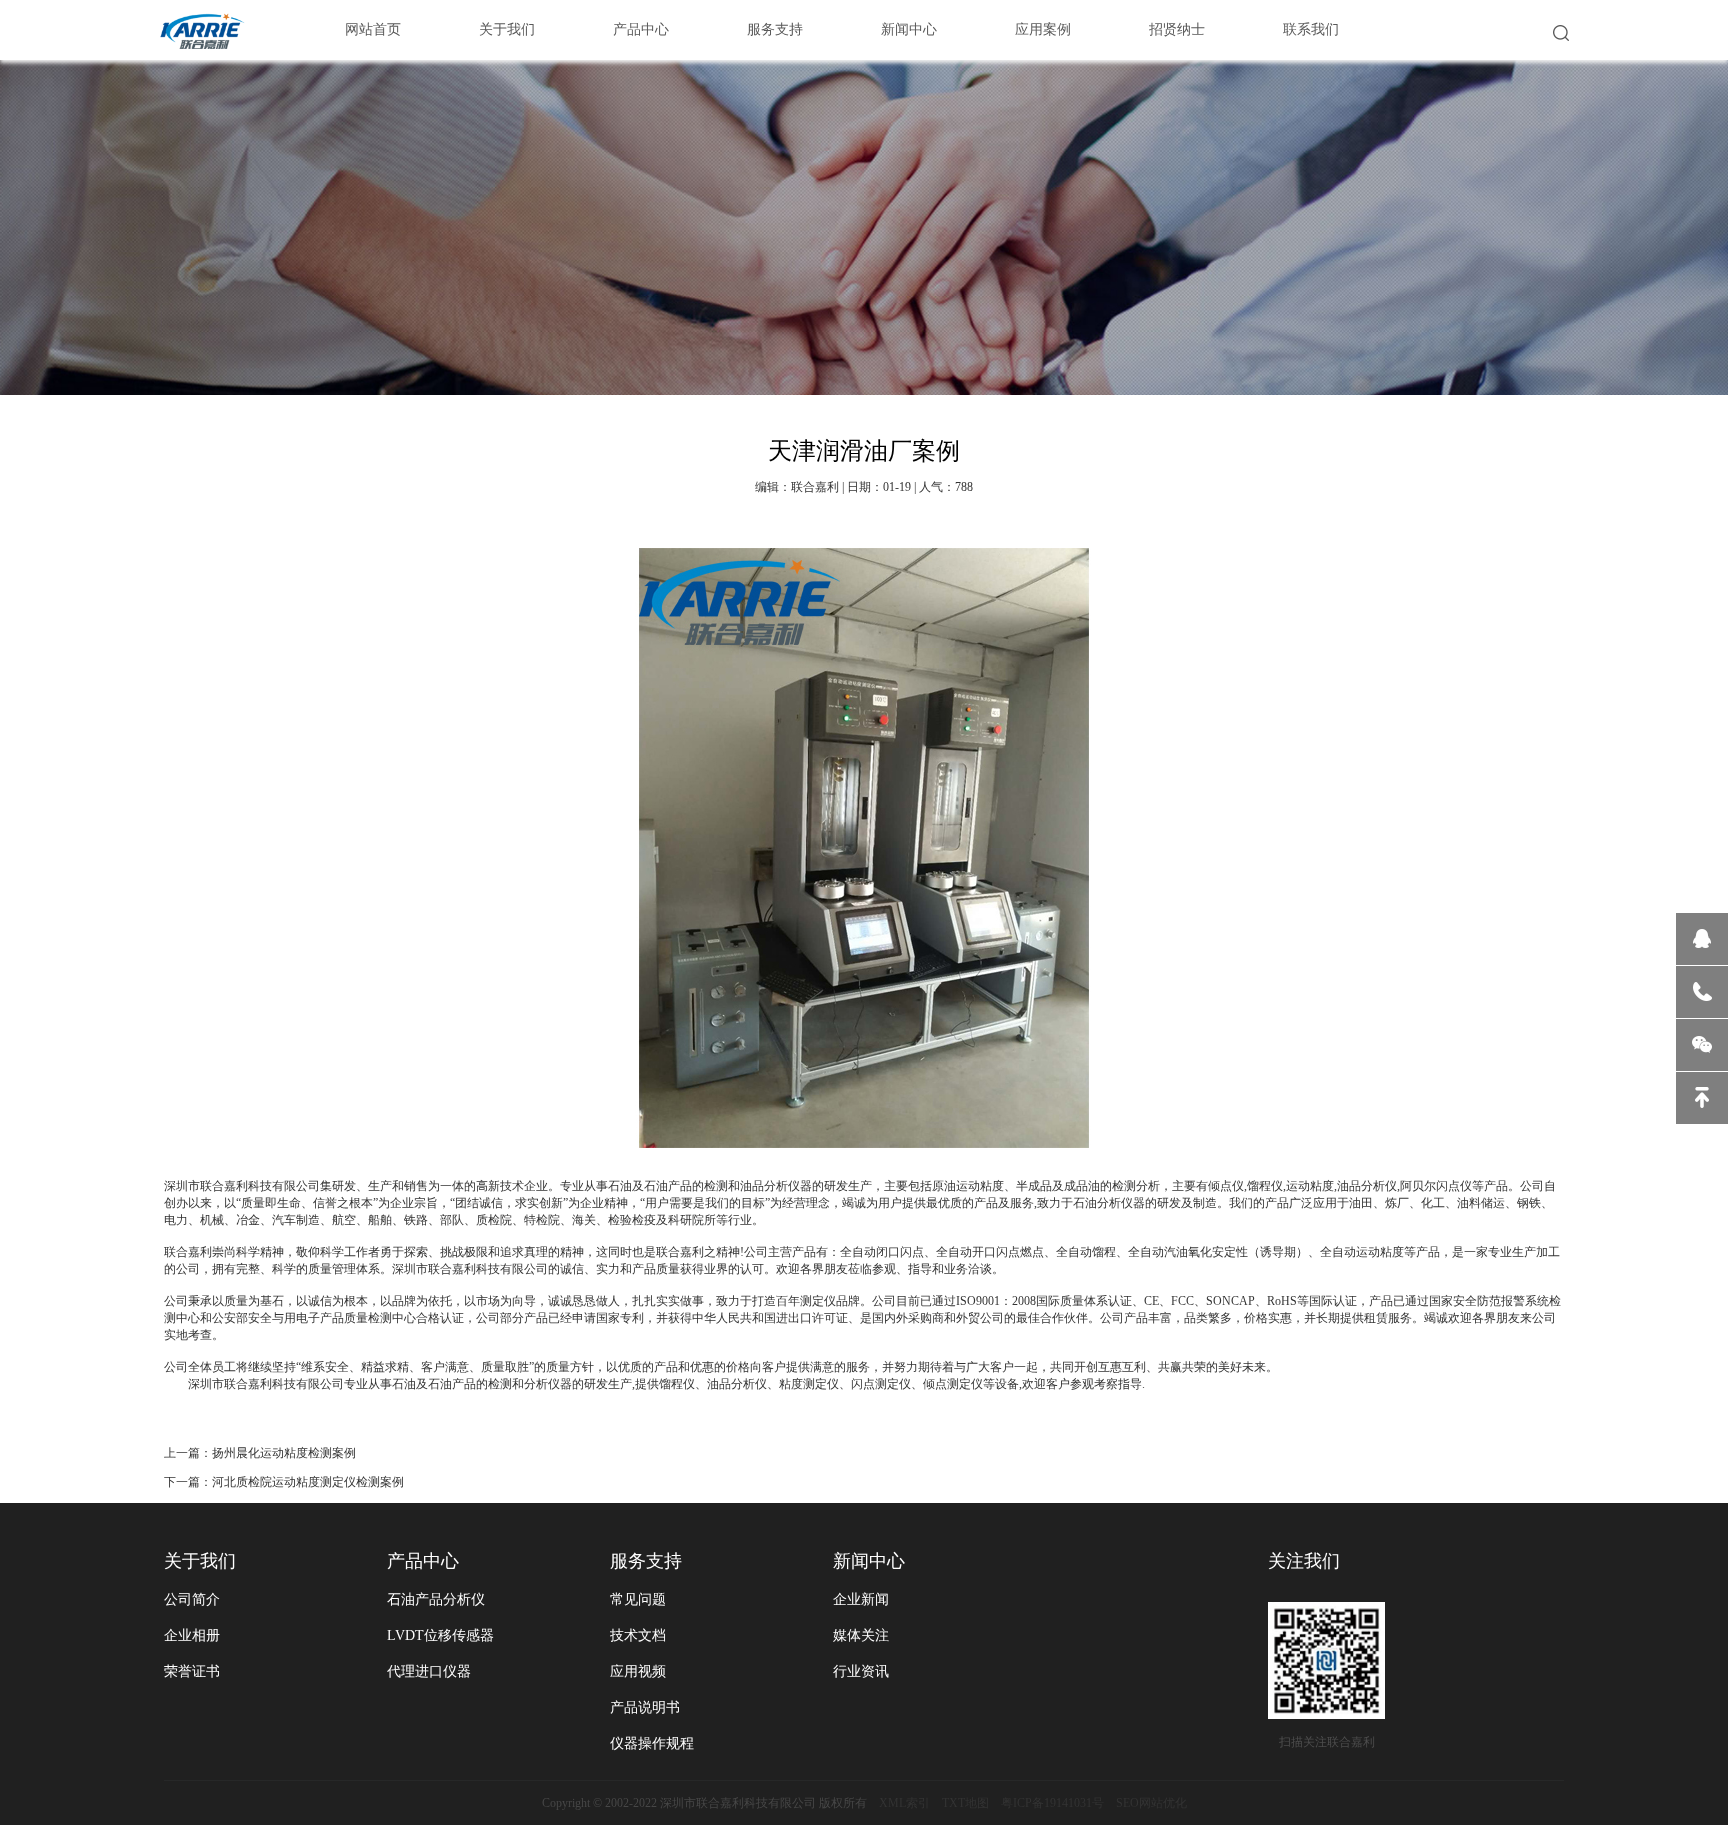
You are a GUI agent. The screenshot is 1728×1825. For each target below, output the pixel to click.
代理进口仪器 (429, 1671)
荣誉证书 (192, 1671)
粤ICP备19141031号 (1052, 1803)
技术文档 (638, 1635)
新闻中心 (909, 29)
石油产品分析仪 (436, 1599)
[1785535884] (1702, 939)
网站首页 (373, 29)
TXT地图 (965, 1803)
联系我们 (1311, 29)
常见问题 (638, 1599)
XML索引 (904, 1803)
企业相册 (192, 1635)
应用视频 (638, 1671)
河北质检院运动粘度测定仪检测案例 (308, 1482)
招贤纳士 (1177, 29)
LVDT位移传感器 (440, 1635)
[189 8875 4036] (1702, 992)
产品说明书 (645, 1707)
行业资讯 (861, 1671)
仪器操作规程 (652, 1743)
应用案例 (1043, 29)
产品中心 (641, 29)
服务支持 (775, 29)
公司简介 (192, 1599)
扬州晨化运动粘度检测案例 (284, 1453)
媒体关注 (861, 1635)
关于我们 (507, 29)
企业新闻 (861, 1599)
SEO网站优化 (1151, 1803)
